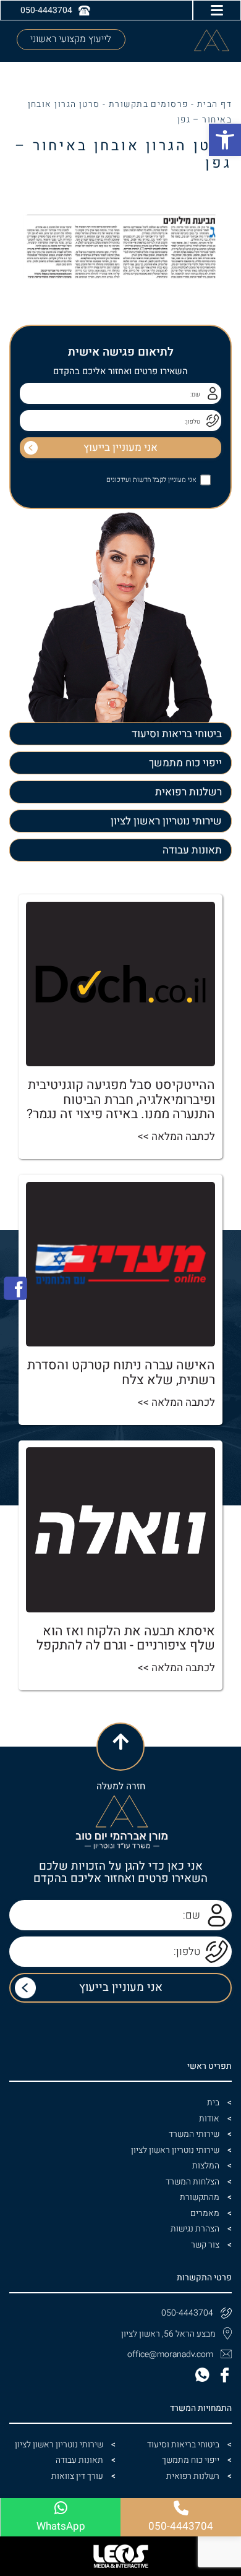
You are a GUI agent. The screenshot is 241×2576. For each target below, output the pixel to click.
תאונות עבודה (192, 850)
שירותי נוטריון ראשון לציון (166, 821)
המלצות (206, 2166)
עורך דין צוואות (77, 2476)
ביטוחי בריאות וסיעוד (177, 734)
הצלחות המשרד (192, 2182)
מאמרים (205, 2213)
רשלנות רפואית (188, 792)
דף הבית (214, 104)
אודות (209, 2119)
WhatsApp (61, 2526)
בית (213, 2103)
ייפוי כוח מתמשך (185, 763)
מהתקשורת (200, 2197)
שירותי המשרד (194, 2134)
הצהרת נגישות (195, 2229)
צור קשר (205, 2245)
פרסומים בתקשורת (149, 104)
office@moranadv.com (170, 2354)
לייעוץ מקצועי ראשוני (71, 39)
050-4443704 (187, 2313)
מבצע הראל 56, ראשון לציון (168, 2334)
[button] (225, 140)
